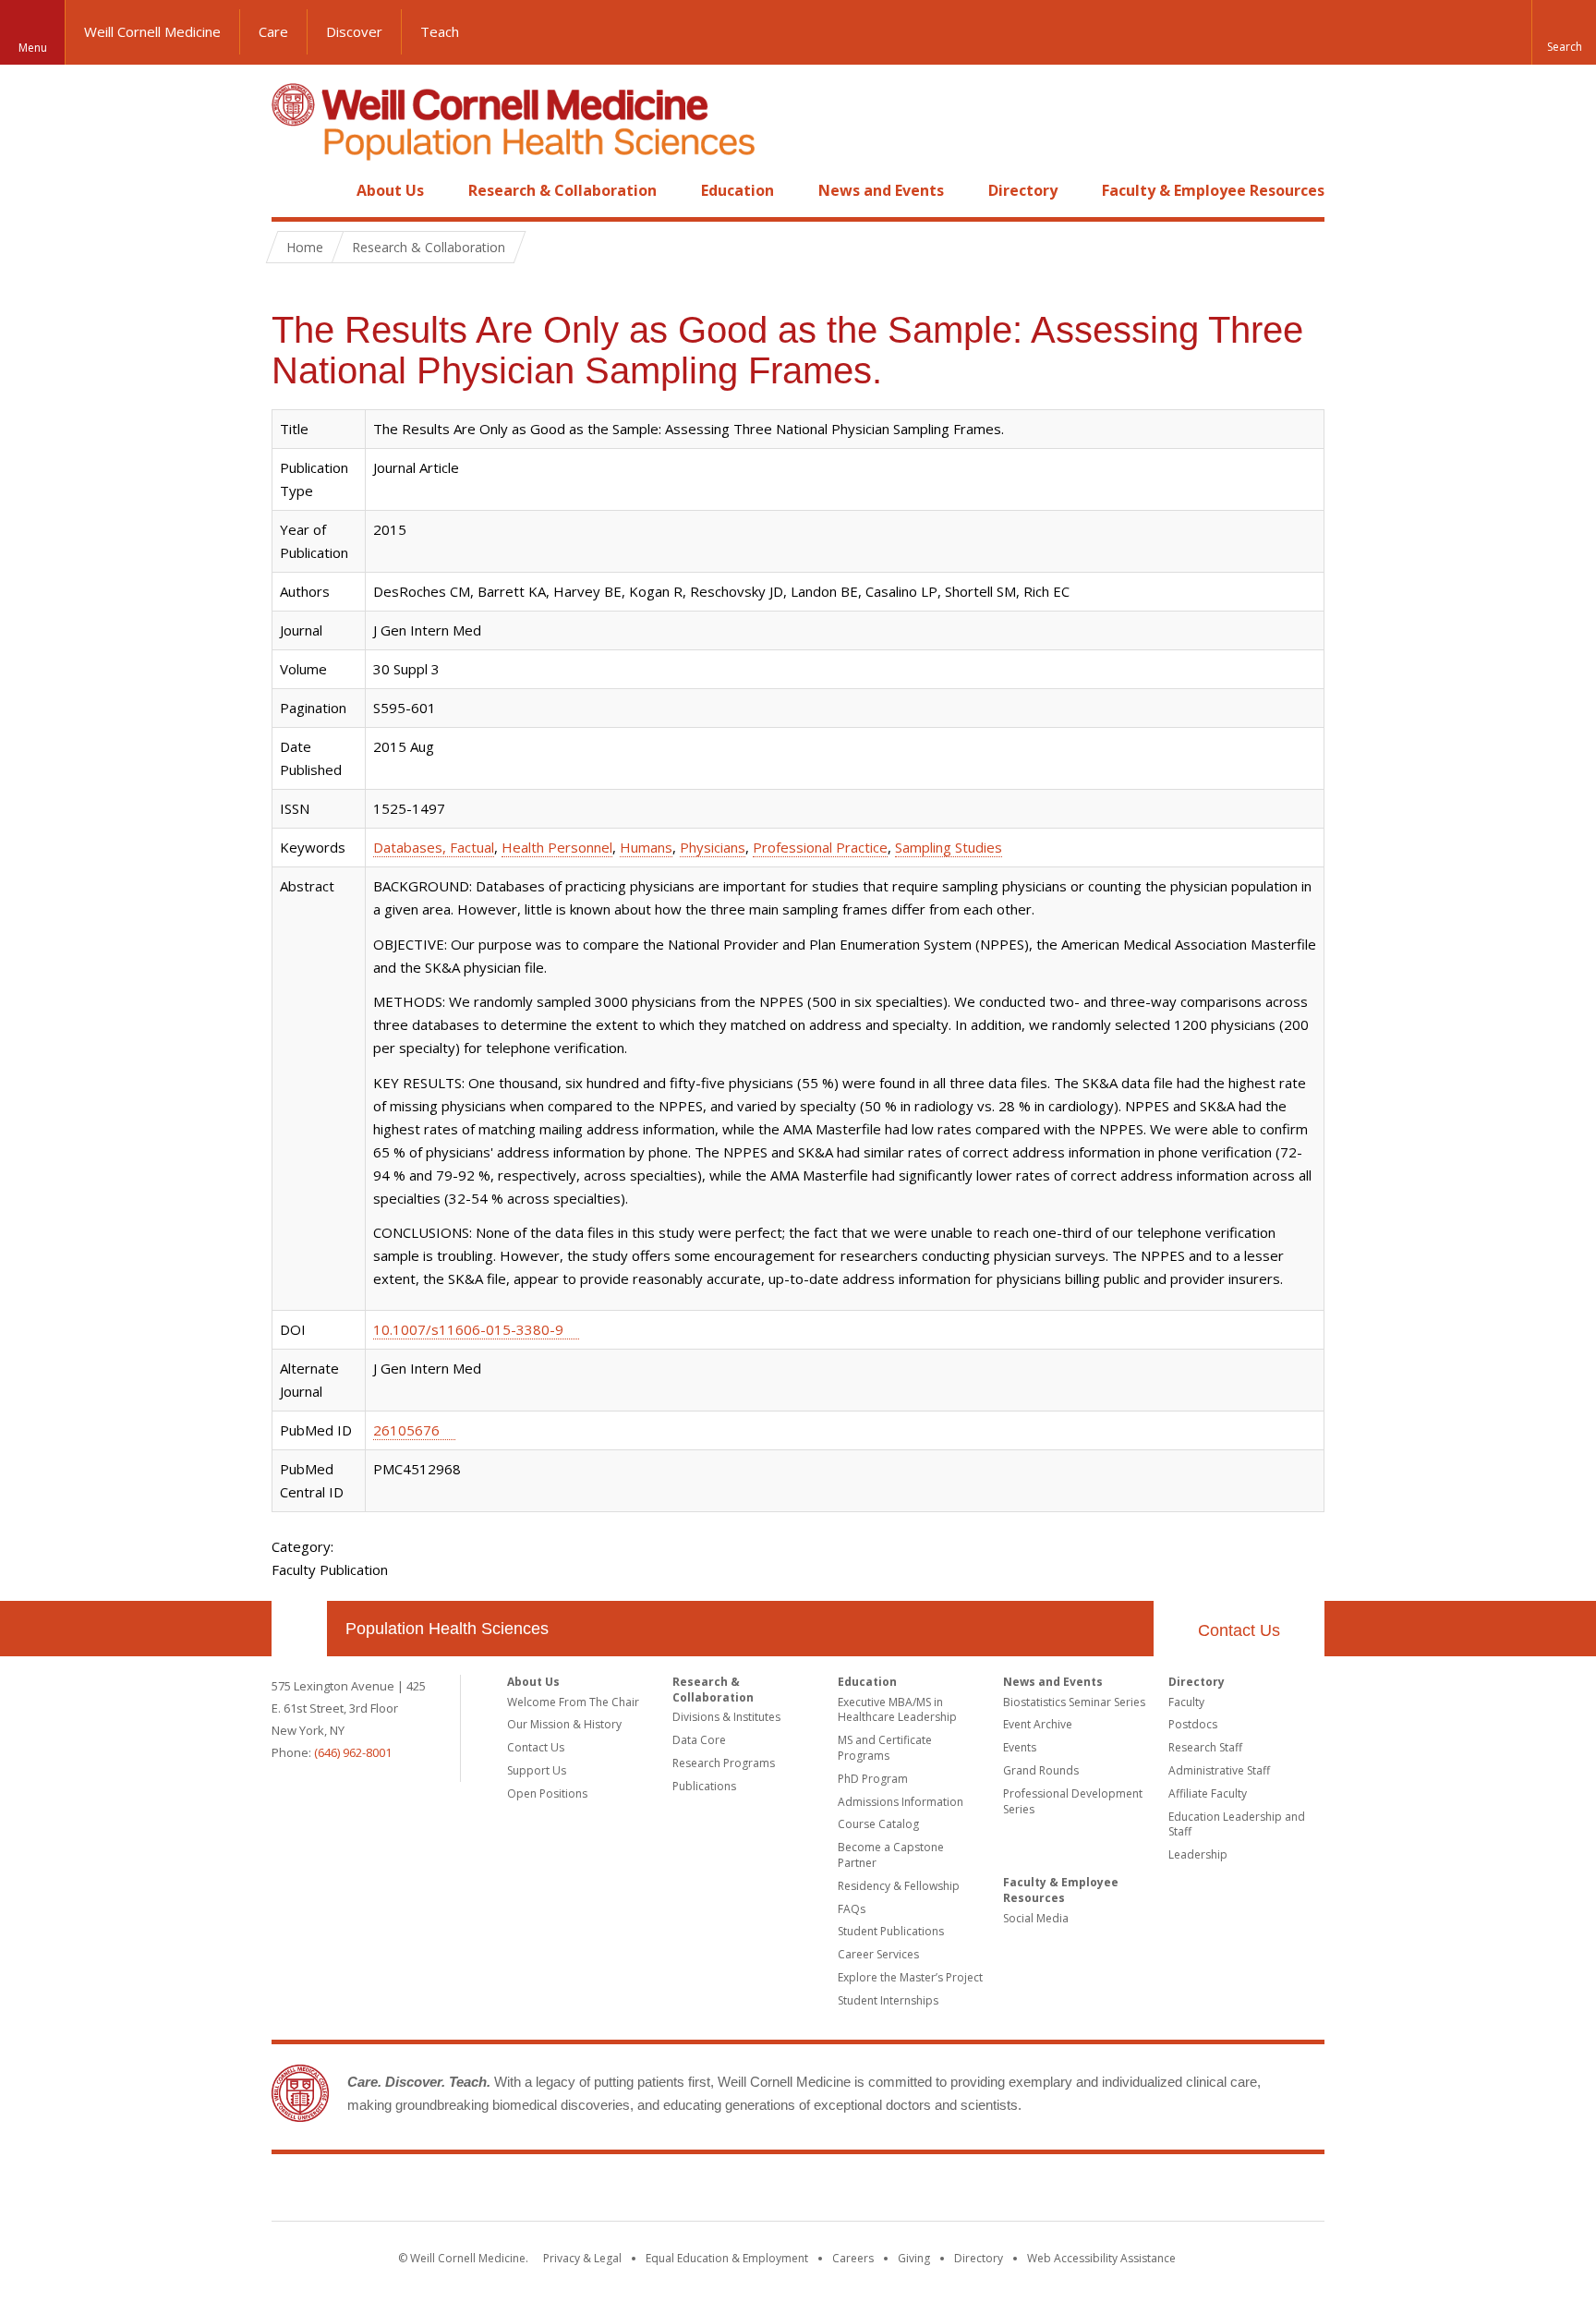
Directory (1023, 190)
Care (273, 31)
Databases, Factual (434, 847)
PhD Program (873, 1779)
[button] (1564, 32)
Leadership (1198, 1854)
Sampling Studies (949, 847)
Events (1020, 1747)
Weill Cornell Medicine (152, 31)
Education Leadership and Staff (1237, 1824)
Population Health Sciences (447, 1629)
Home (292, 190)
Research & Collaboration (562, 190)
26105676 (406, 1430)
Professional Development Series (1073, 1801)
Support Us (537, 1770)
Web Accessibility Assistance (1101, 2258)
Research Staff (1205, 1747)
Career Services (878, 1954)
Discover (354, 31)
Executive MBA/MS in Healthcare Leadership (897, 1710)
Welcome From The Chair (573, 1702)
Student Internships (888, 2000)
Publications (704, 1786)
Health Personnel (557, 847)
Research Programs (724, 1763)
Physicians (713, 847)
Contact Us (1239, 1630)
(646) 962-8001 (353, 1752)
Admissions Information (901, 1802)
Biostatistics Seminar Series (1074, 1702)
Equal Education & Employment (727, 2258)
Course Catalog (878, 1824)
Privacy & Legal (582, 2258)
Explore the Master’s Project (910, 1977)
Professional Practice (820, 847)
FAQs (852, 1909)
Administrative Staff (1219, 1770)
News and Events (881, 190)
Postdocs (1193, 1724)
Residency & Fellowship (899, 1886)
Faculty (1186, 1702)
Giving (914, 2258)
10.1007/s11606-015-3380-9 (468, 1329)
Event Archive (1038, 1724)
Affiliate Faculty (1208, 1793)
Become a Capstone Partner (891, 1855)
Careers (853, 2258)
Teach (440, 31)
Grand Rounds (1041, 1770)
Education (738, 190)
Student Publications (891, 1931)
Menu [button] (33, 48)
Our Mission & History (564, 1724)
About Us (390, 190)
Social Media (1036, 1918)
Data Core (699, 1740)
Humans (646, 847)
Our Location (299, 1629)
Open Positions (547, 1793)
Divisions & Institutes (726, 1717)
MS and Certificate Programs (885, 1748)
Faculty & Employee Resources (1213, 190)
